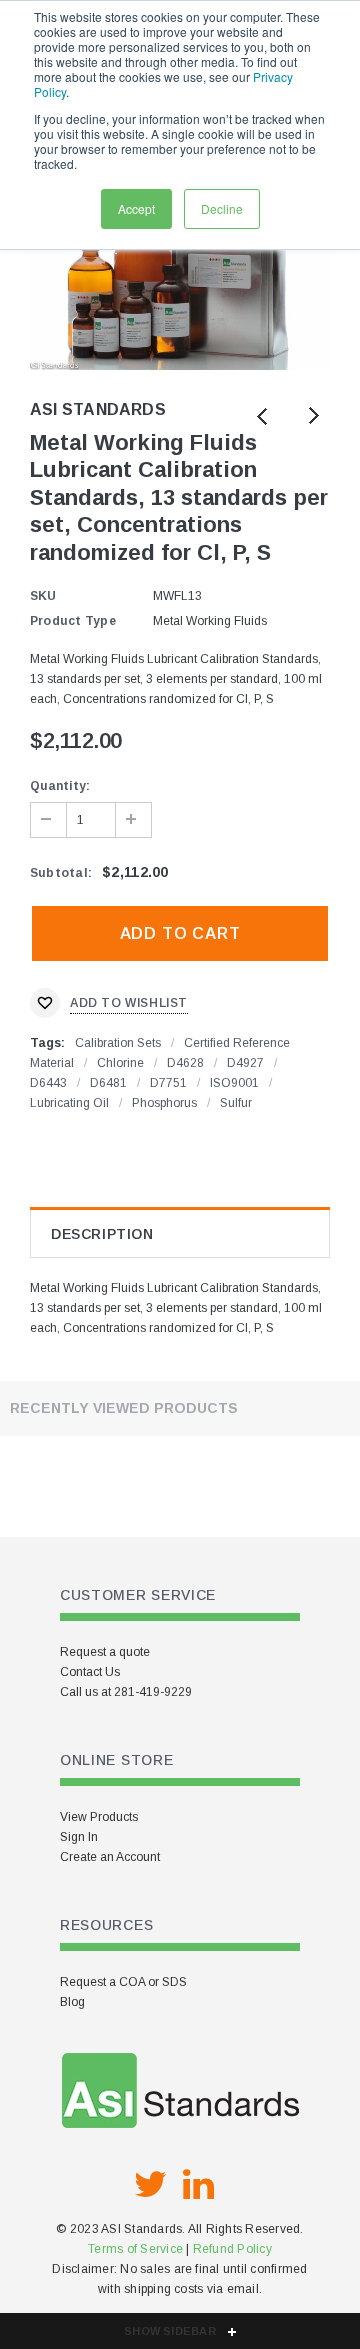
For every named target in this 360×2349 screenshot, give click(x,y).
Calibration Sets (118, 1043)
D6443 (48, 1083)
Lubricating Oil (69, 1103)
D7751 (168, 1083)
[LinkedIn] (198, 2185)
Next (312, 417)
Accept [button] (136, 208)
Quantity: (60, 786)
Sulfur (236, 1103)
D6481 (108, 1083)
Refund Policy (232, 2249)
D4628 (185, 1063)
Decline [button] (222, 208)
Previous (262, 417)
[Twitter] (150, 2185)
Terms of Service (135, 2249)
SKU (43, 596)
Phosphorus (164, 1103)
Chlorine (120, 1063)
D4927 (245, 1063)
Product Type (73, 621)
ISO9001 (234, 1083)
